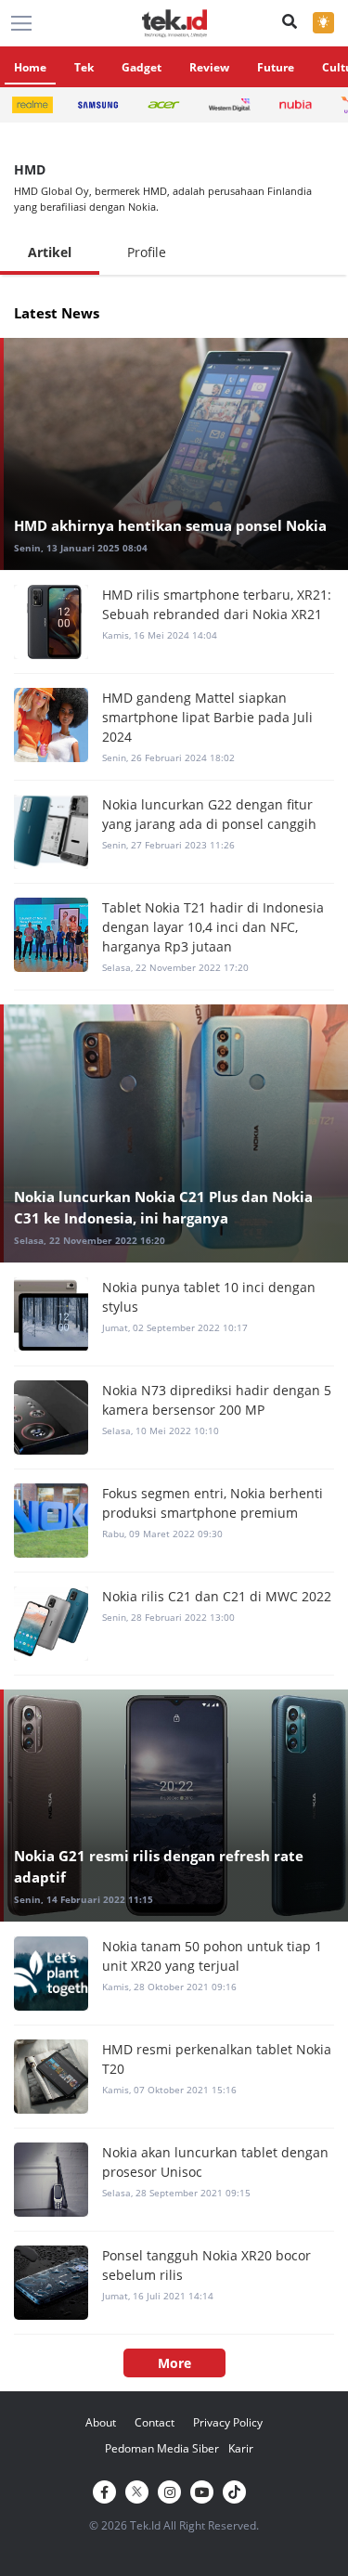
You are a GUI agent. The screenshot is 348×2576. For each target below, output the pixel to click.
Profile (147, 252)
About (101, 2422)
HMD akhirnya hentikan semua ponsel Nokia (170, 525)
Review (209, 67)
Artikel (50, 252)
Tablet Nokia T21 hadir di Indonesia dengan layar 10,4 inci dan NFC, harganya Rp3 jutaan (213, 927)
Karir (241, 2448)
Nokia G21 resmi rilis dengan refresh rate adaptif (159, 1866)
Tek (84, 67)
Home (30, 67)
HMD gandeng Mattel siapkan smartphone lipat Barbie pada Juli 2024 (207, 717)
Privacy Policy (228, 2422)
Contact (155, 2422)
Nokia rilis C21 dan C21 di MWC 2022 (217, 1596)
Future (276, 67)
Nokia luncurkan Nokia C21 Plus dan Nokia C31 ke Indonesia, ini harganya (163, 1207)
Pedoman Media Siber (162, 2448)
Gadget (142, 67)
